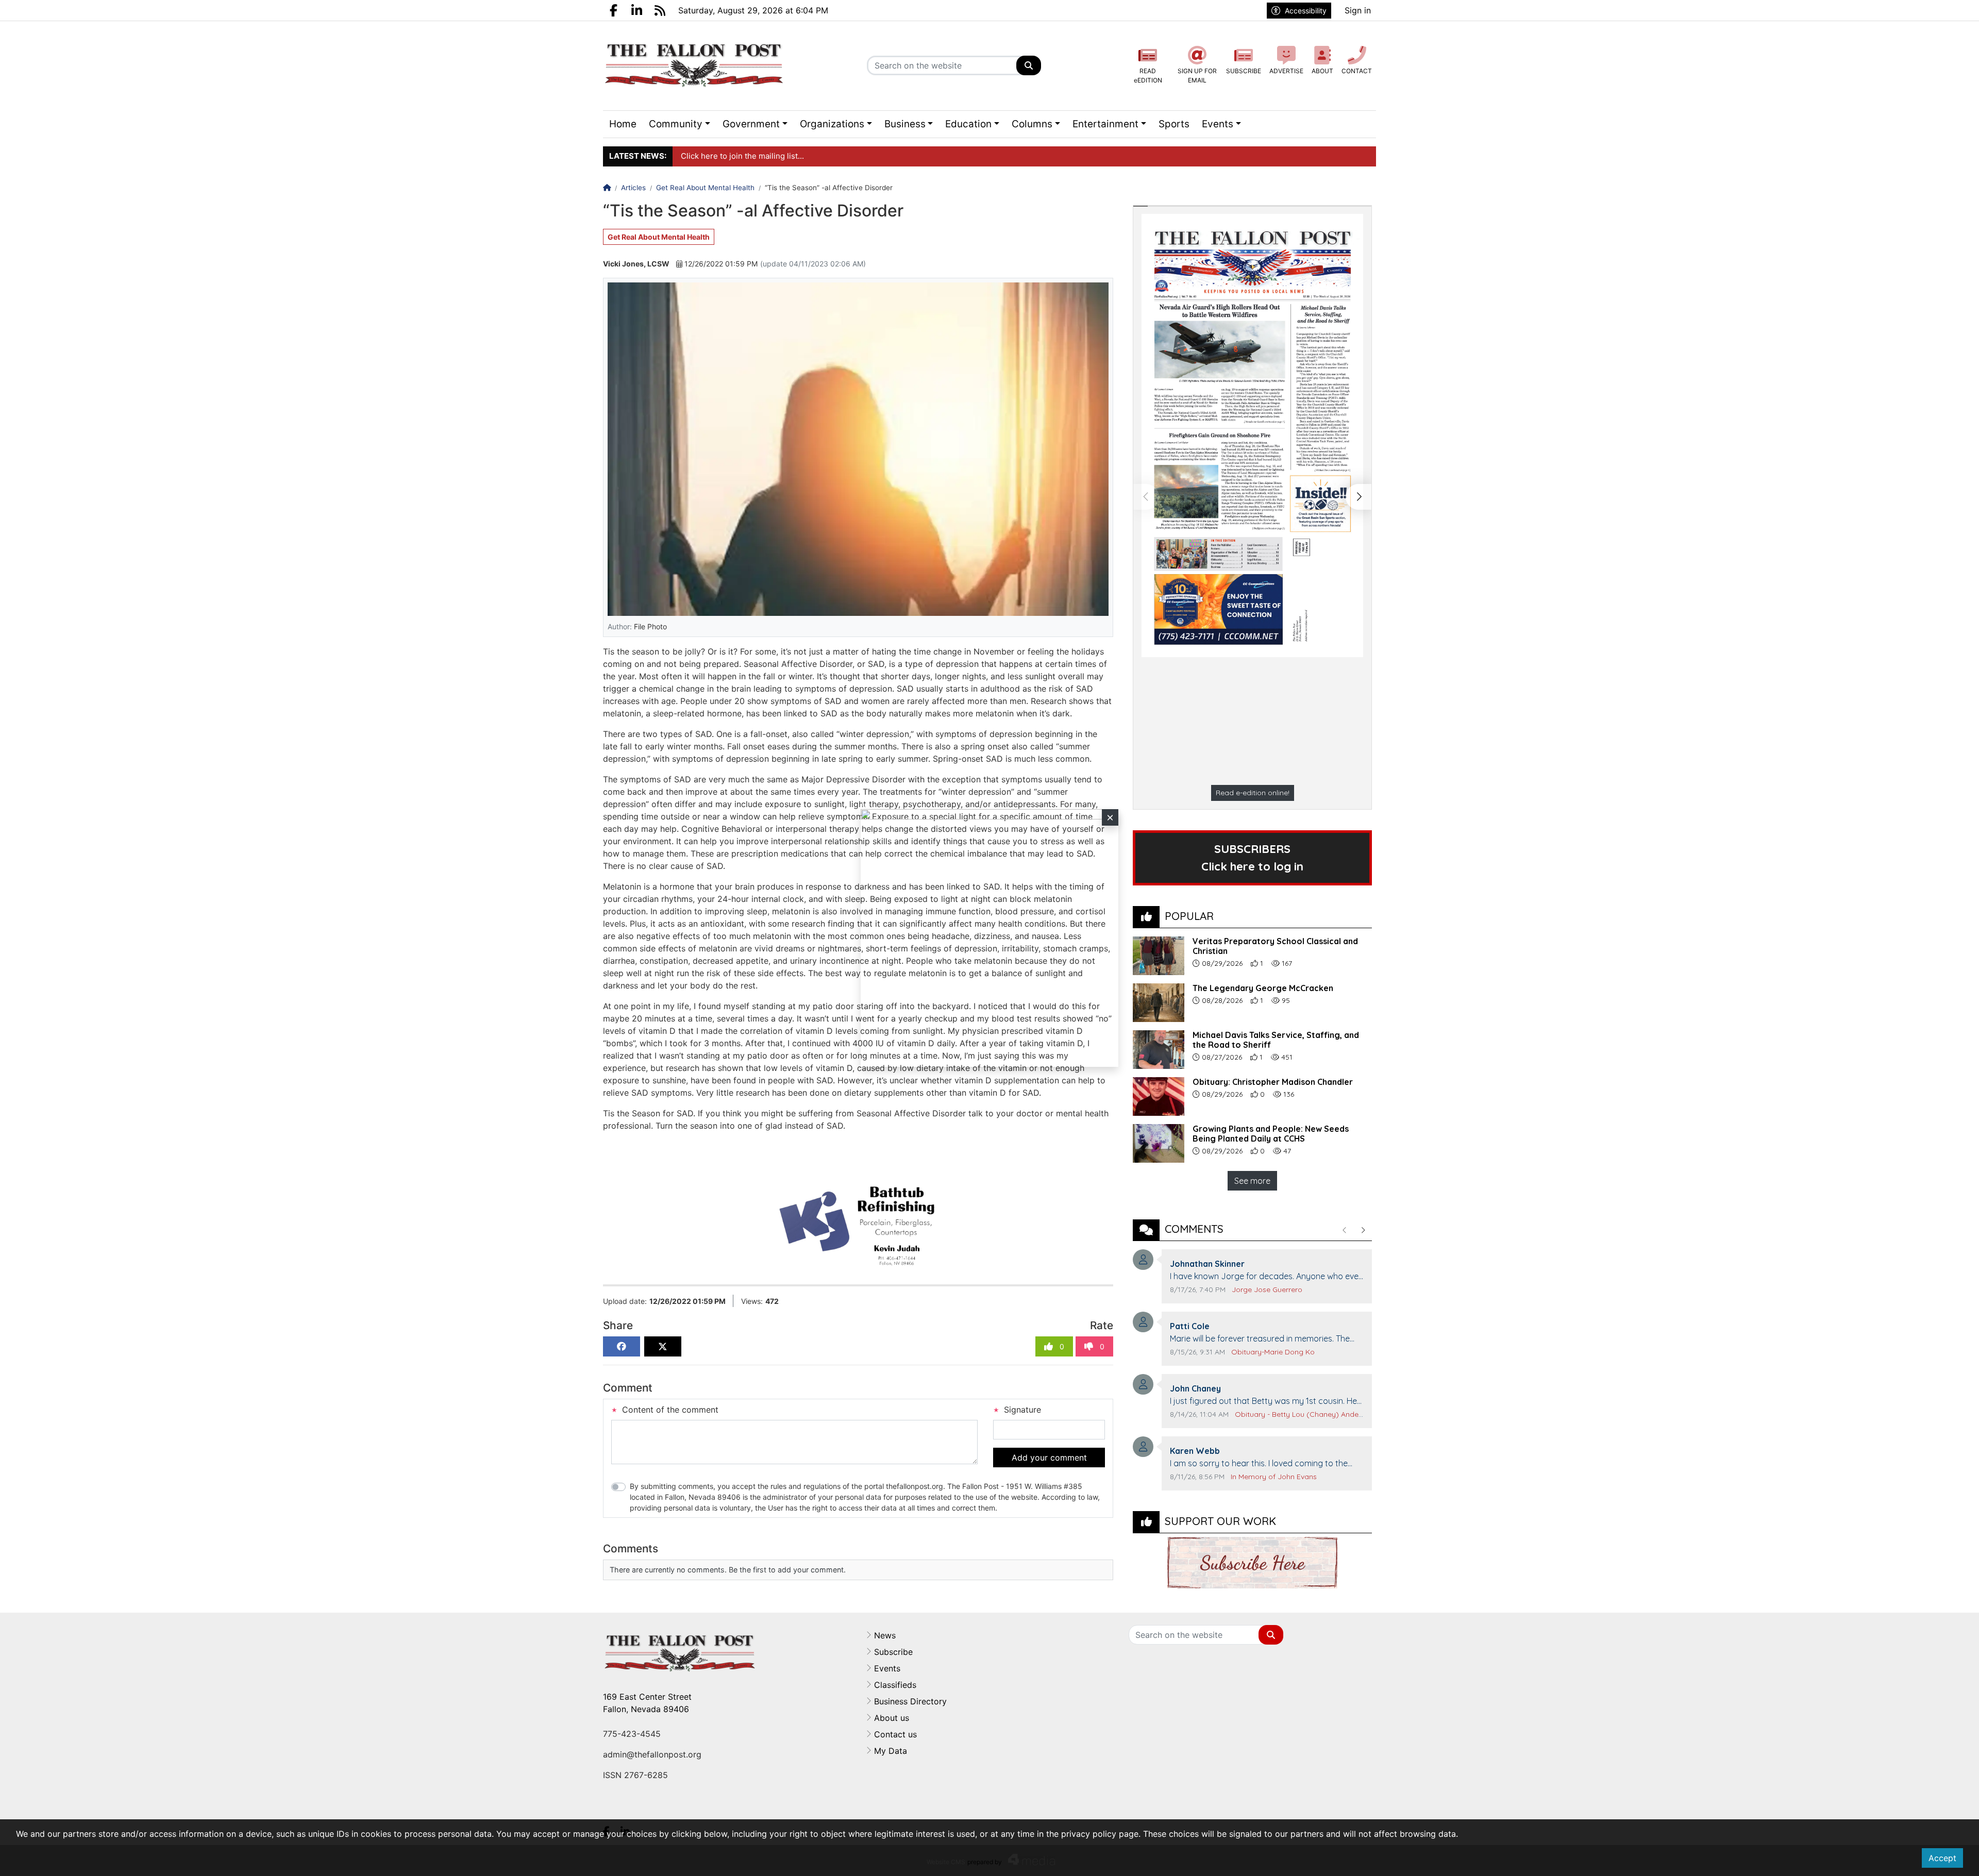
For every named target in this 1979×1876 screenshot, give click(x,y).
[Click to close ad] (1110, 817)
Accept (1942, 1858)
